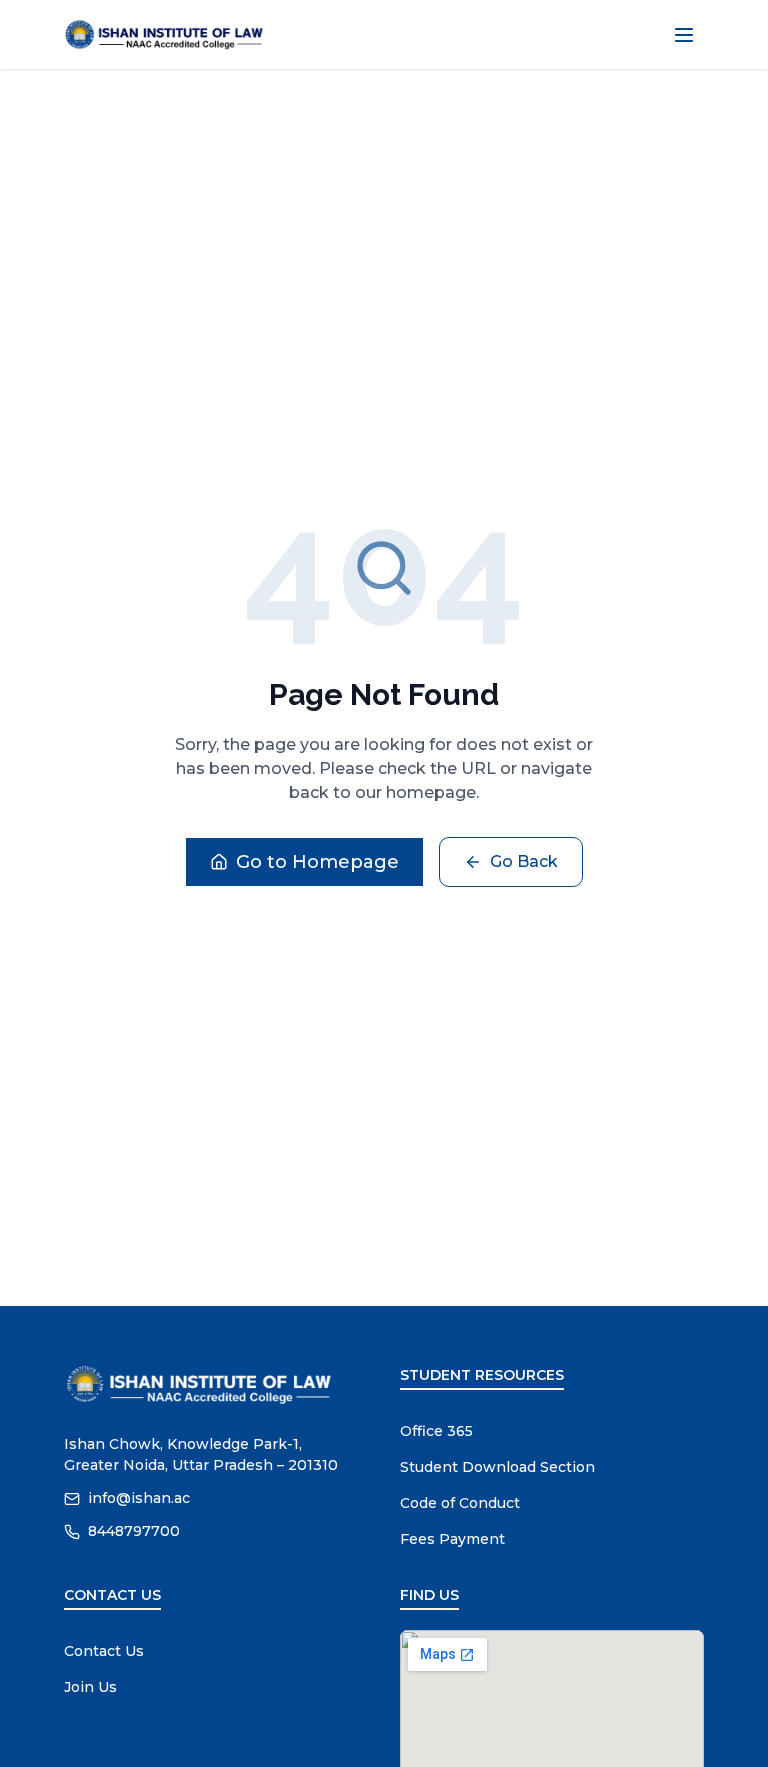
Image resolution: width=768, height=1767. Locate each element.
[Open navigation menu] (684, 35)
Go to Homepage (317, 862)
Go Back (524, 861)
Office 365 (436, 1431)
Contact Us (104, 1651)
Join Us (90, 1687)
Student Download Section (497, 1467)
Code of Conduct (460, 1503)
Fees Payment (452, 1539)
